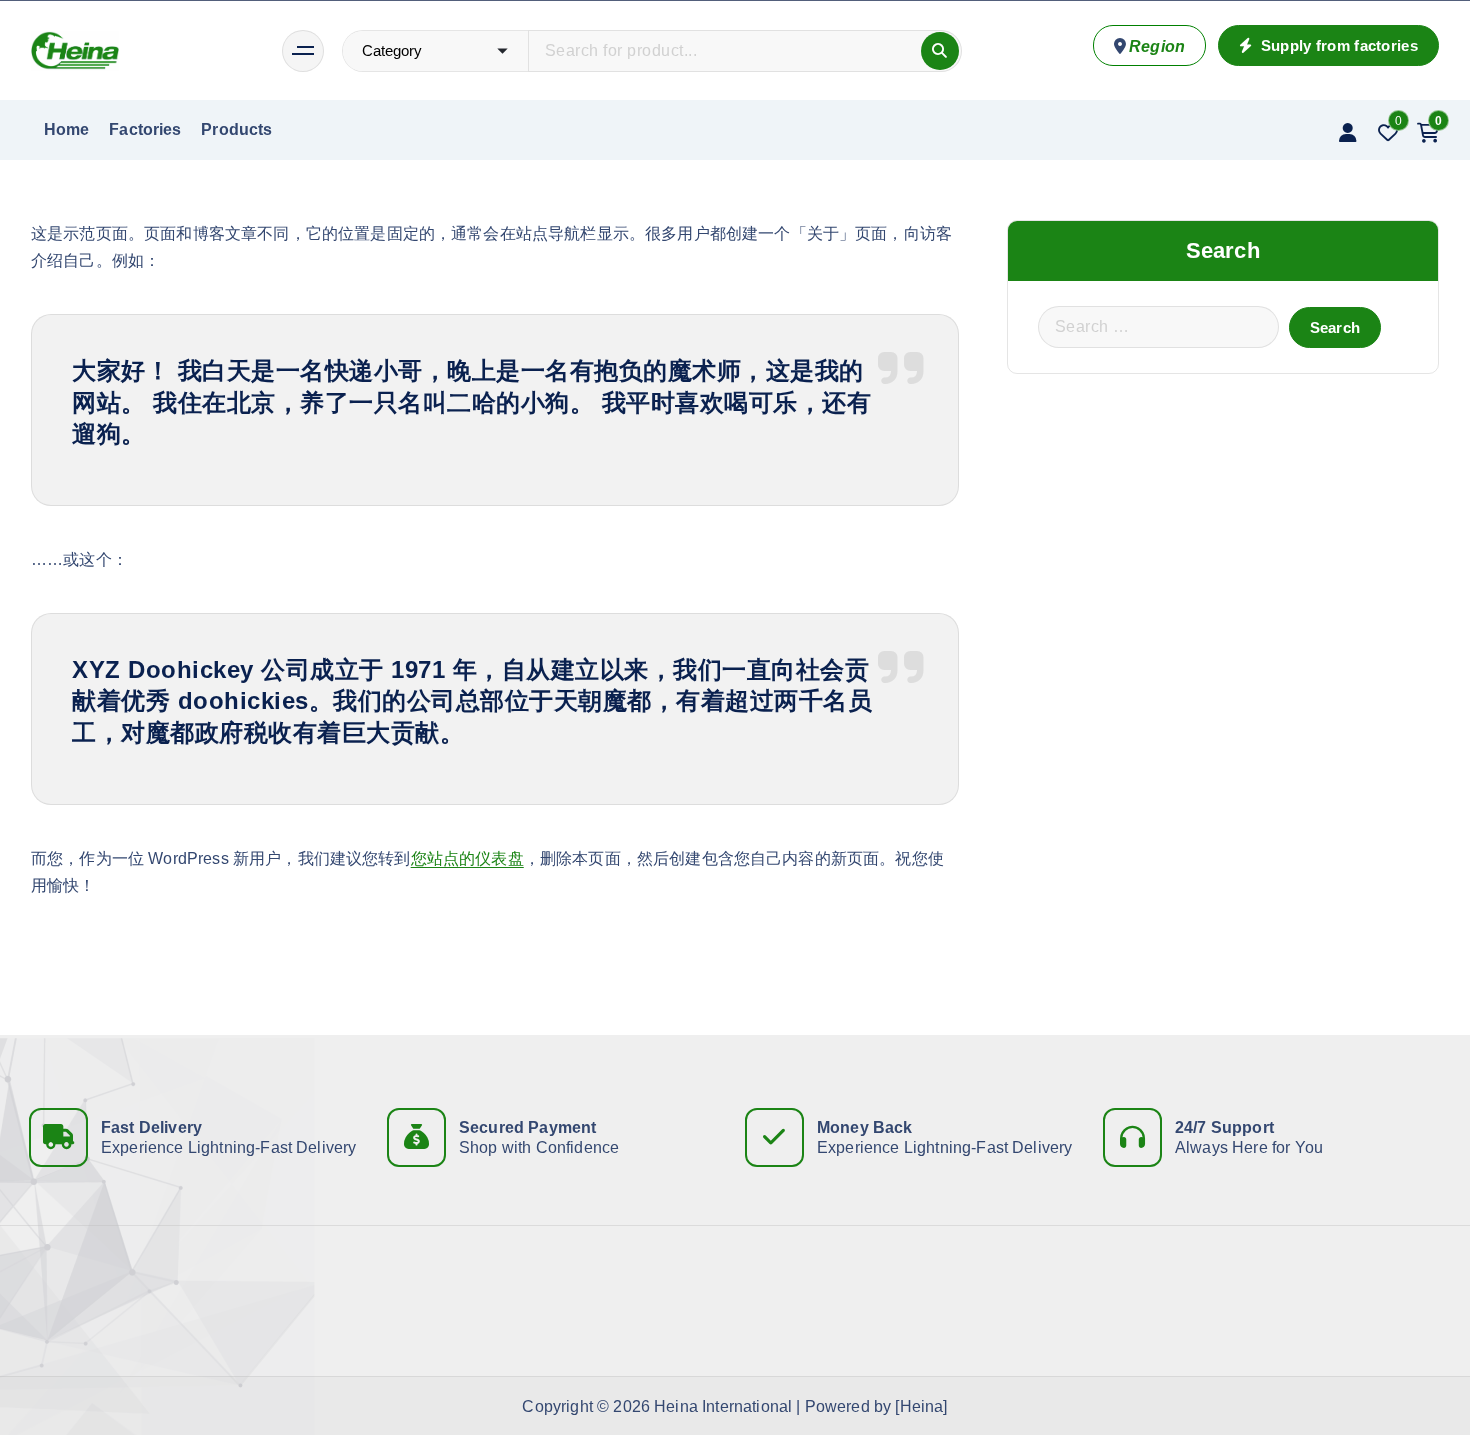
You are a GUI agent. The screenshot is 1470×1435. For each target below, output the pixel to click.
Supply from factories (1337, 45)
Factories (145, 129)
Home (67, 129)
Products (236, 129)
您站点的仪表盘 (467, 858)
